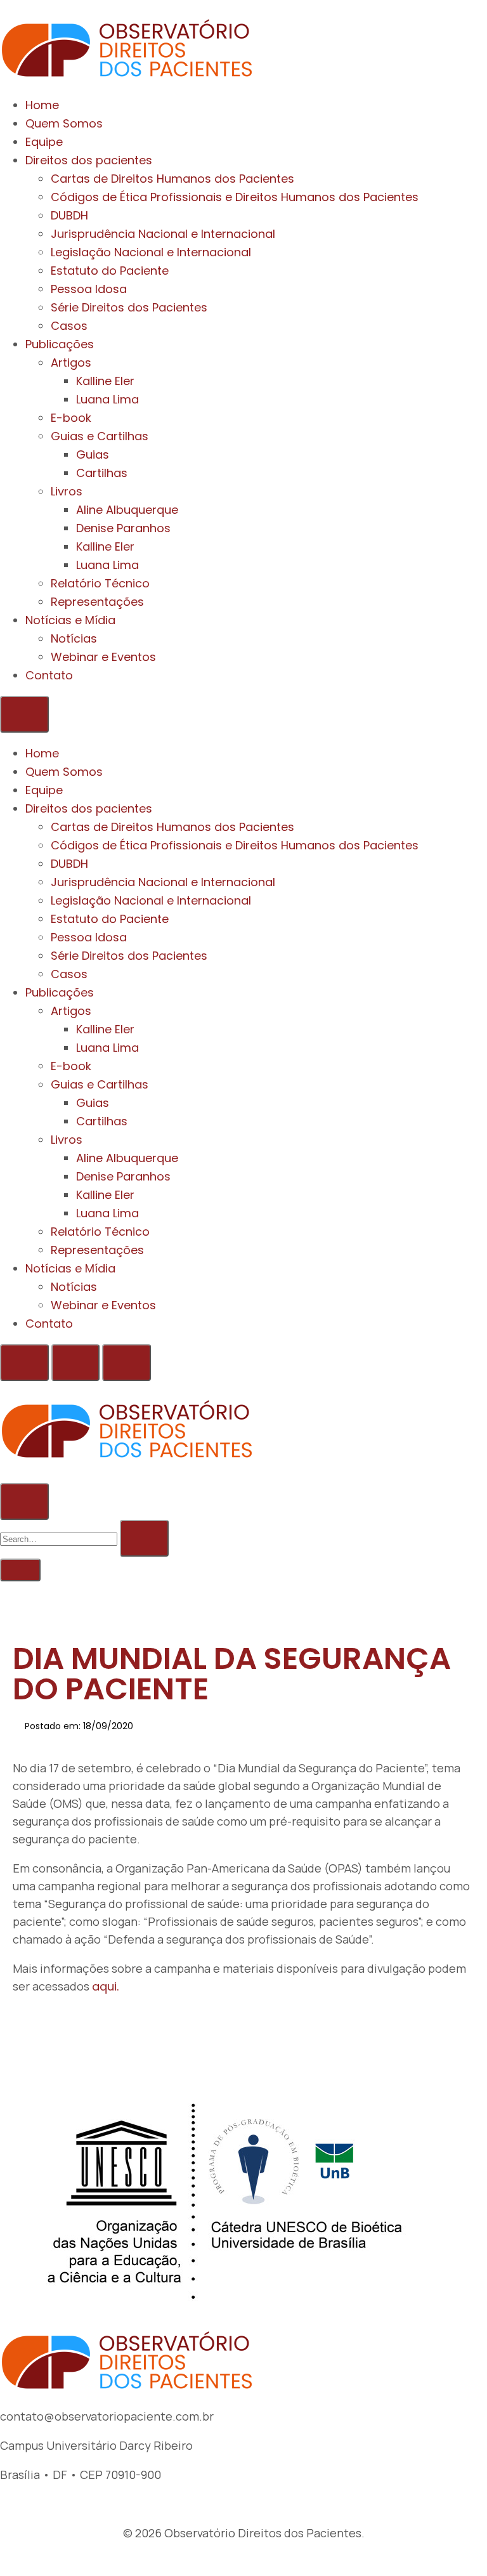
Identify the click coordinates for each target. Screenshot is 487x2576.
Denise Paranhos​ (123, 528)
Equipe (44, 142)
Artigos (71, 363)
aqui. (105, 1986)
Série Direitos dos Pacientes (129, 307)
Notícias (74, 638)
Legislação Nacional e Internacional (151, 252)
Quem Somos (64, 123)
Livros (67, 491)
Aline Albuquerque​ (127, 510)
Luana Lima (107, 399)
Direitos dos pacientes (89, 160)
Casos (69, 326)
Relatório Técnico (100, 583)
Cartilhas (102, 473)
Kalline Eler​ (105, 546)
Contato (49, 675)
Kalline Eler (105, 381)
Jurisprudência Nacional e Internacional (163, 234)
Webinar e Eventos (103, 657)
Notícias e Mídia (70, 620)
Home (42, 105)
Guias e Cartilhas (100, 436)
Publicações (60, 344)
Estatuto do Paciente (110, 271)
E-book (71, 418)
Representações (97, 602)
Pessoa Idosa (89, 289)
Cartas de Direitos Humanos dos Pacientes (172, 179)
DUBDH (69, 215)
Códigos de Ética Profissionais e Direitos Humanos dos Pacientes (235, 197)
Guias (93, 454)
